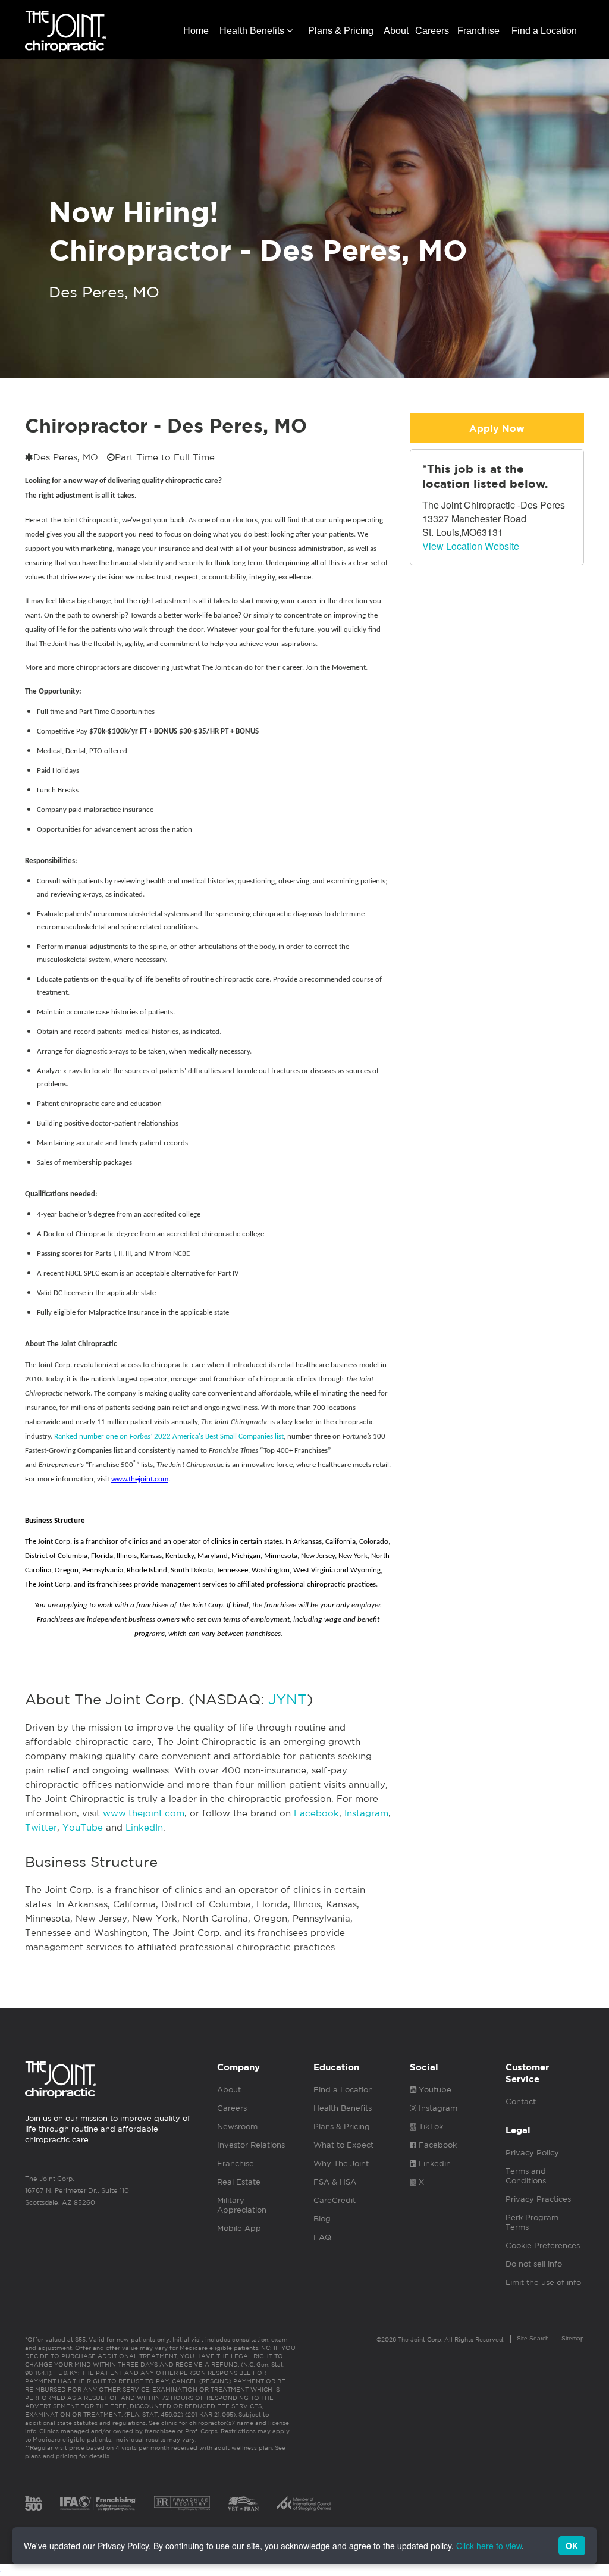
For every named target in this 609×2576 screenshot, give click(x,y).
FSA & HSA (335, 2182)
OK (572, 2546)
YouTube (83, 1827)
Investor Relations (251, 2145)
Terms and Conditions (526, 2176)
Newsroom (237, 2127)
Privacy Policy (532, 2153)
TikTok (430, 2127)
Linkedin (434, 2163)
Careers (432, 31)
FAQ (322, 2237)
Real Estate (239, 2182)
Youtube (434, 2090)
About (396, 31)
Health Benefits (253, 31)
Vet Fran (243, 2503)
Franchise (478, 31)
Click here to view (489, 2546)
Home (196, 31)
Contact (521, 2102)
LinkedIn (144, 1827)
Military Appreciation (242, 2205)
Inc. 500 (34, 2503)
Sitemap (573, 2338)
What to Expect (343, 2145)
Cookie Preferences (543, 2246)
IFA (98, 2503)
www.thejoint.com (144, 1813)
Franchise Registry (182, 2503)
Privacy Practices (538, 2199)
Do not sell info (534, 2264)
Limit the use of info (543, 2282)
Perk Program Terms (532, 2222)
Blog (322, 2219)
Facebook (316, 1813)
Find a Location (544, 31)
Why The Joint (341, 2163)
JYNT (288, 1699)
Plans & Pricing (341, 31)
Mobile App (239, 2228)
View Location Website (471, 546)
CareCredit (335, 2200)
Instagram (366, 1813)
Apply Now (497, 429)
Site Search (533, 2338)
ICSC (304, 2503)
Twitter (41, 1827)
